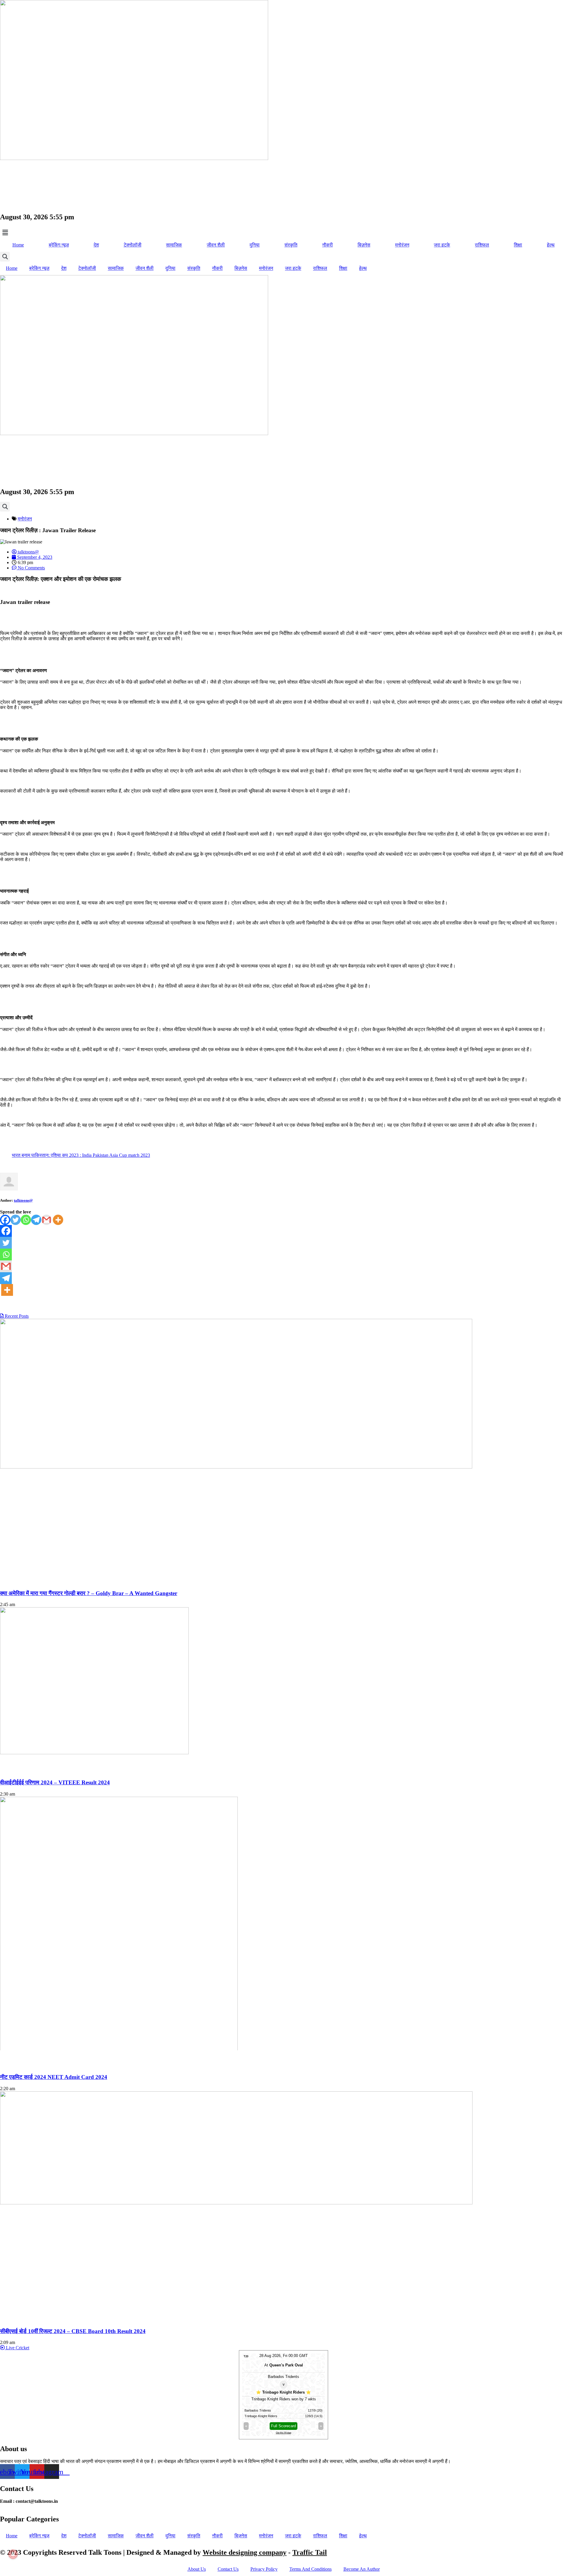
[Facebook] (5, 1220)
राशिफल (482, 245)
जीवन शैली (216, 245)
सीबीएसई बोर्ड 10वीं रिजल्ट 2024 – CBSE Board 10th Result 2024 (73, 2331)
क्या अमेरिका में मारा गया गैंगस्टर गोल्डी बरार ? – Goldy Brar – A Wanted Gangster (89, 1593)
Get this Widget (283, 2433)
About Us (197, 2569)
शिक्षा (518, 245)
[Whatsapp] (26, 1220)
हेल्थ (551, 245)
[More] (58, 1220)
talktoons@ (23, 1200)
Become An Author (362, 2569)
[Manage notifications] (13, 2554)
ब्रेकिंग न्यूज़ (59, 245)
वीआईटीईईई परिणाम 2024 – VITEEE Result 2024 (55, 1782)
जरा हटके (442, 245)
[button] (283, 233)
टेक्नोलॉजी (133, 245)
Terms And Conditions (311, 2569)
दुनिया (255, 245)
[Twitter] (16, 1220)
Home (18, 245)
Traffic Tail (310, 2552)
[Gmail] (47, 1220)
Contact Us (228, 2569)
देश (96, 245)
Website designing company (245, 2552)
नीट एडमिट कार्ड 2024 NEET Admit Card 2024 (54, 2077)
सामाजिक (174, 245)
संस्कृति (291, 245)
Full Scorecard (283, 2426)
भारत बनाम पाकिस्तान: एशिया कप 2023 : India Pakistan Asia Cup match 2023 (81, 1155)
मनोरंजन (402, 245)
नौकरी (328, 245)
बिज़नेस (364, 245)
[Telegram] (36, 1220)
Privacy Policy (264, 2569)
